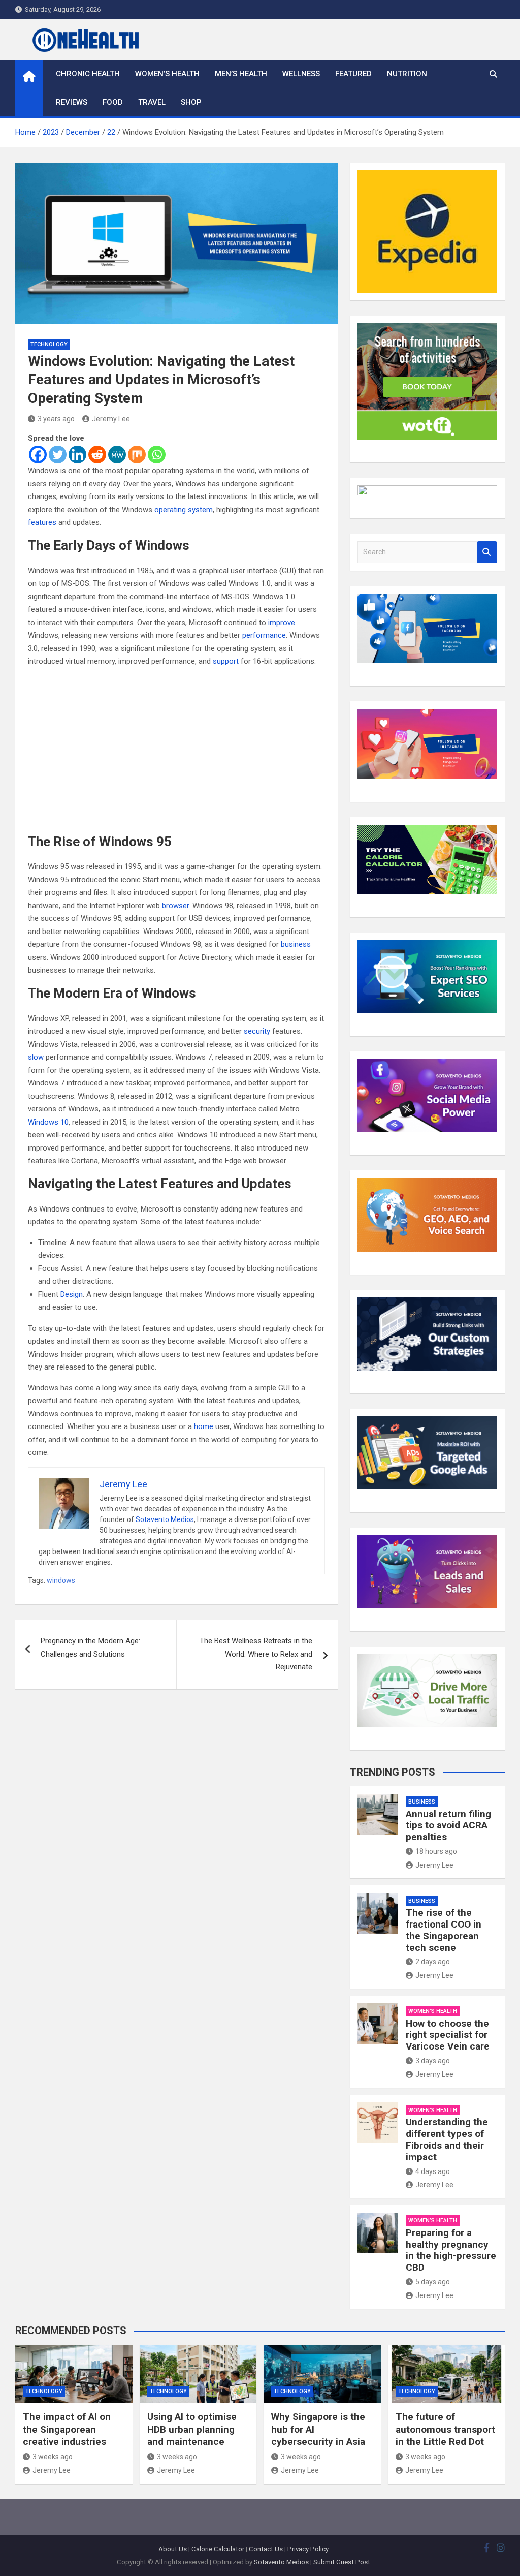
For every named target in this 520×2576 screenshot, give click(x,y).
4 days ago (433, 2171)
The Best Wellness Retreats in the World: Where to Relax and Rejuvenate (256, 1654)
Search (487, 552)
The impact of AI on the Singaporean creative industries (67, 2429)
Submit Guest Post (342, 2562)
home (204, 1426)
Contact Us (266, 2549)
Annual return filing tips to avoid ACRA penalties (448, 1826)
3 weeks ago (53, 2457)
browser (175, 906)
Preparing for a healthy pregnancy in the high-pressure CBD (451, 2250)
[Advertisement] (176, 751)
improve (282, 623)
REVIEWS (72, 102)
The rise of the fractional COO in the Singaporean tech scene (444, 1930)
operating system (184, 510)
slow (36, 1057)
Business (422, 1802)
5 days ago (433, 2282)
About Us (173, 2549)
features (42, 522)
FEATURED (353, 74)
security (257, 1031)
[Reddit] (97, 455)
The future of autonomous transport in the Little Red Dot (445, 2429)
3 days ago (433, 2061)
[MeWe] (117, 455)
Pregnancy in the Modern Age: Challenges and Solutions (90, 1648)
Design (72, 1294)
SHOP (191, 102)
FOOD (113, 102)
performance (264, 635)
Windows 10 (48, 1122)
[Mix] (137, 455)
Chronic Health (88, 74)
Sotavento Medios (165, 1519)
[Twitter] (58, 455)
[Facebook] (38, 455)
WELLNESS (301, 74)
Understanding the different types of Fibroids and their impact (447, 2139)
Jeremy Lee (111, 419)
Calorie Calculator (218, 2549)
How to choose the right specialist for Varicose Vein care (448, 2035)
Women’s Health (167, 74)
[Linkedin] (77, 455)
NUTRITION (407, 74)
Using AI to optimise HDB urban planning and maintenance (192, 2429)
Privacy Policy (308, 2549)
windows (61, 1580)
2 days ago (433, 1962)
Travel (152, 102)
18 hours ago (436, 1851)
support (226, 661)
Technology (49, 344)
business (296, 944)
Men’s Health (241, 74)
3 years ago (56, 419)
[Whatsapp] (157, 455)
